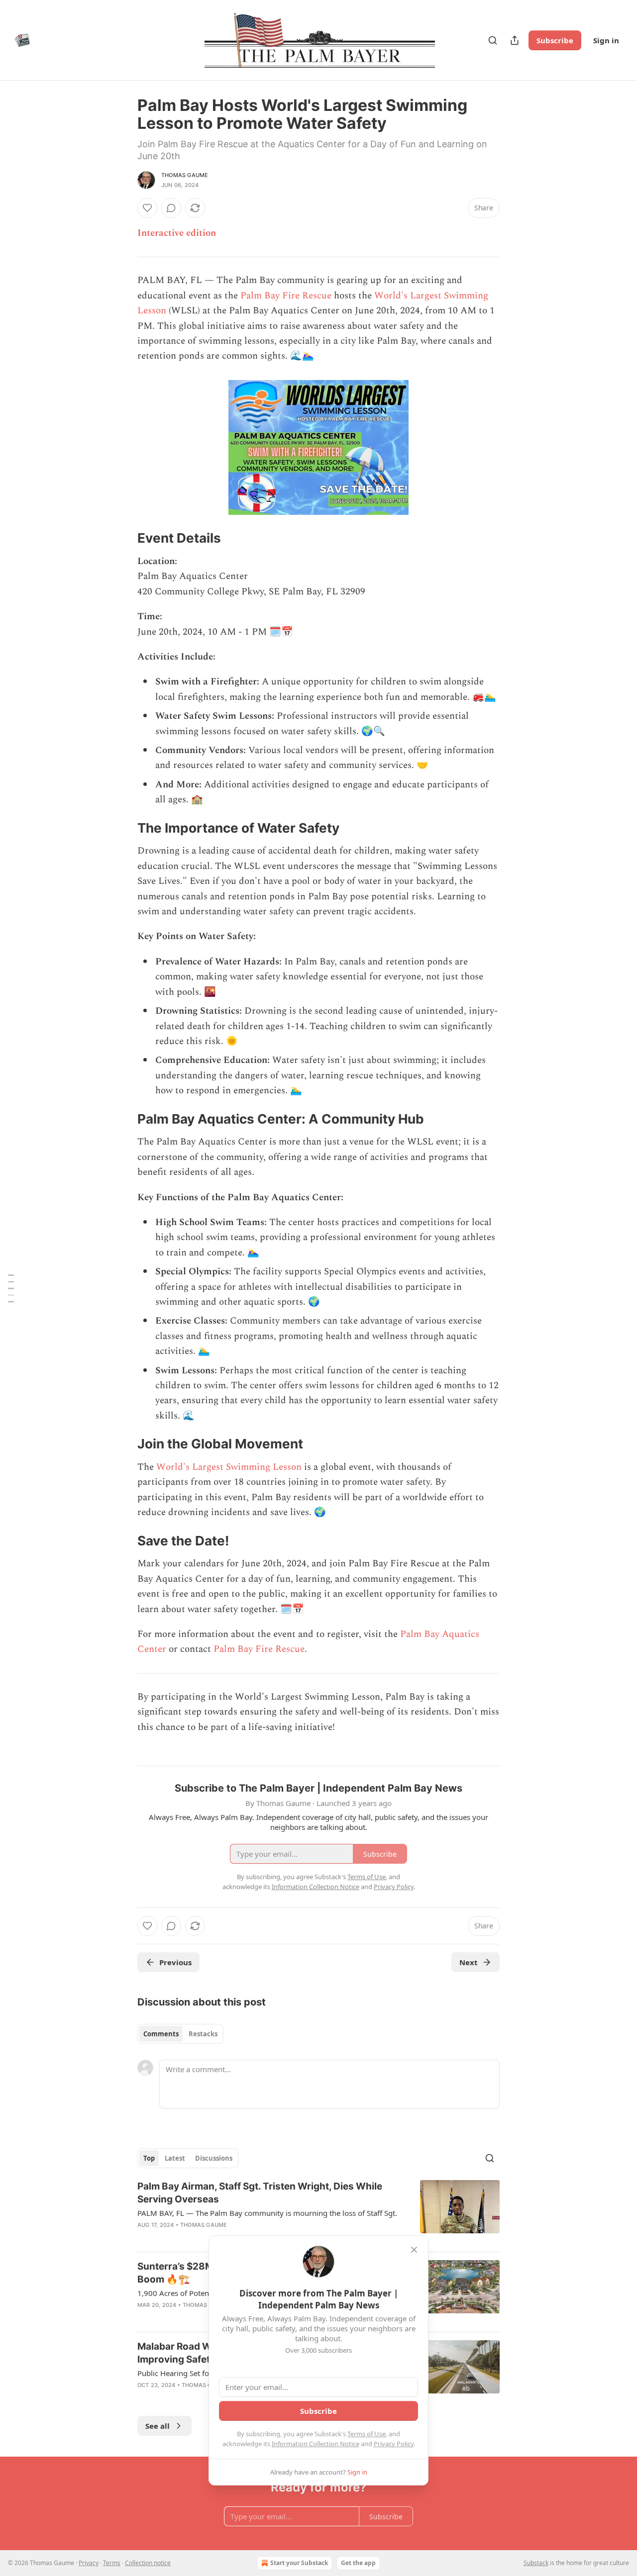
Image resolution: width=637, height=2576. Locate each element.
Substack (536, 2563)
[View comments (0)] (171, 208)
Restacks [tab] (203, 2034)
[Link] (123, 539)
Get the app (358, 2563)
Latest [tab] (175, 2158)
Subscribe (555, 40)
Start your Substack (299, 2563)
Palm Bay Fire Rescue (286, 296)
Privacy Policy (394, 2444)
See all (158, 2426)
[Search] (493, 40)
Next (469, 1962)
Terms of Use (367, 2434)
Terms (112, 2563)
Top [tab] (149, 2158)
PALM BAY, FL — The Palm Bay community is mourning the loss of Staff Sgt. (267, 2213)
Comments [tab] (161, 2034)
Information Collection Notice (316, 2444)
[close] (414, 2250)
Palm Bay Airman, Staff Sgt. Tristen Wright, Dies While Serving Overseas (260, 2193)
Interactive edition (177, 233)
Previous (175, 1962)
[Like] (147, 208)
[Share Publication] (515, 40)
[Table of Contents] (11, 1288)
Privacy (89, 2563)
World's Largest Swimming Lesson (229, 1467)
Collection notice (148, 2563)
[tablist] (180, 2034)
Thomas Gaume (185, 175)
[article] (318, 2212)
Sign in (606, 40)
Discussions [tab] (214, 2158)
